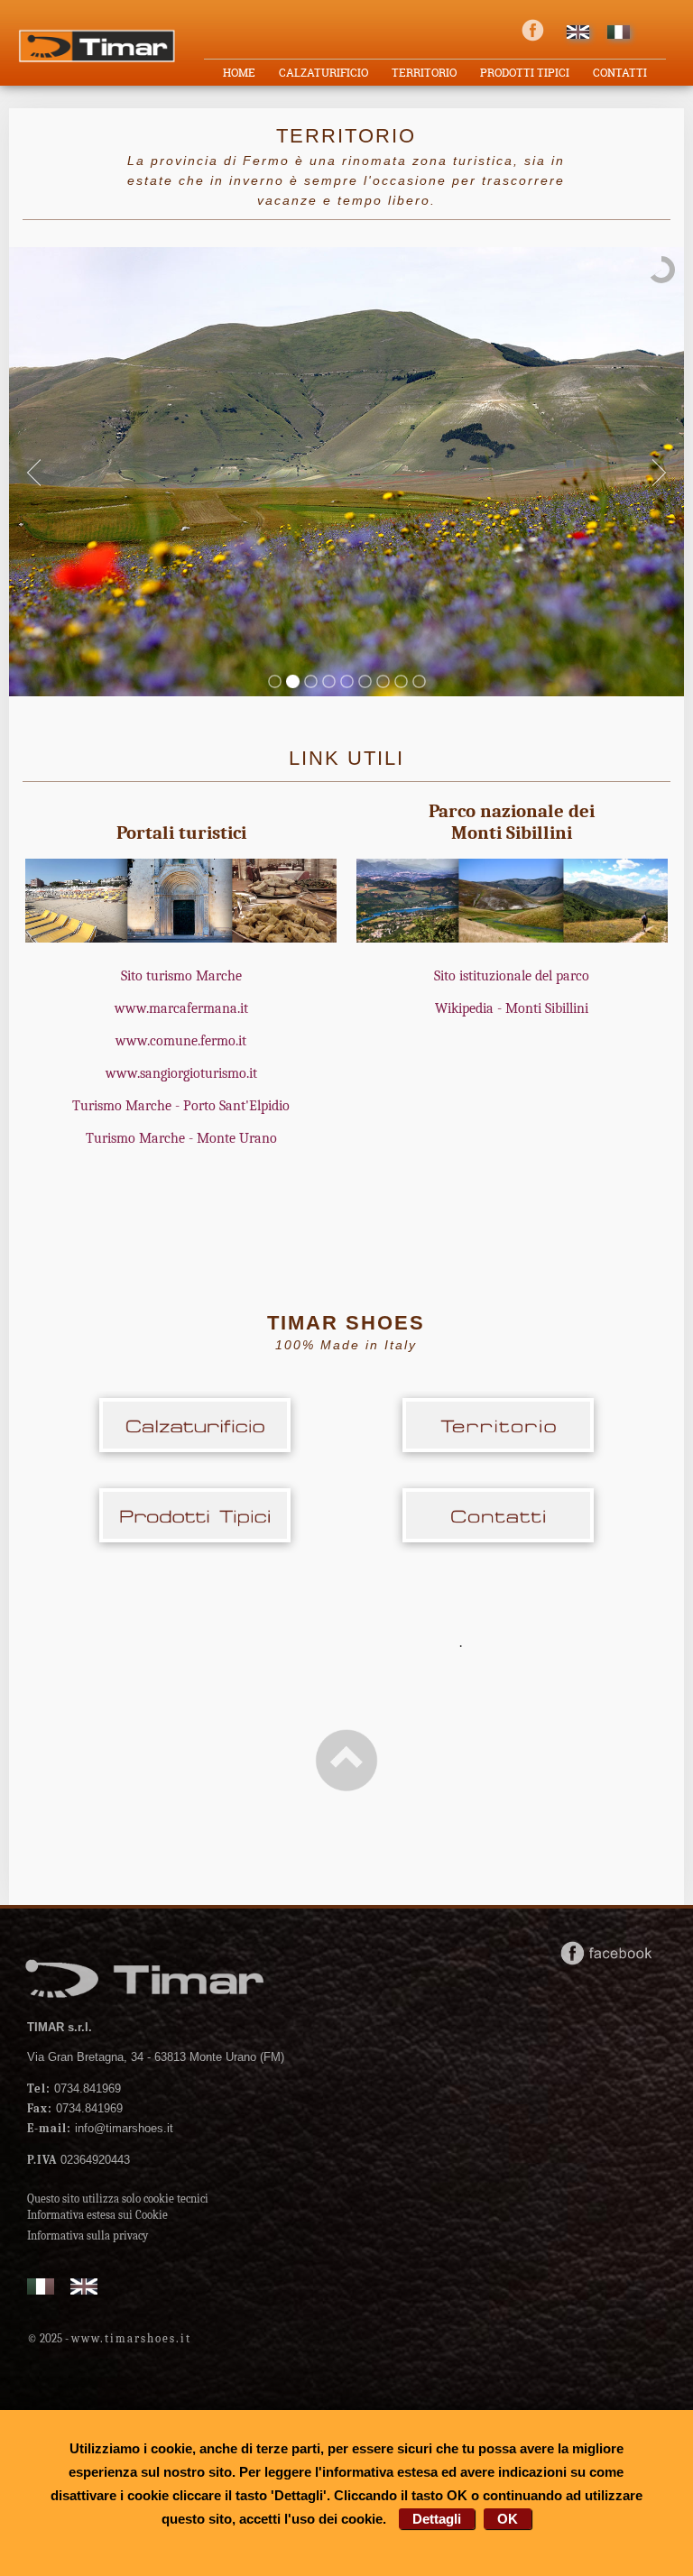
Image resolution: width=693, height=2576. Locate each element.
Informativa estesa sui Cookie (97, 2215)
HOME (239, 73)
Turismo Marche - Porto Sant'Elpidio (181, 1106)
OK (508, 2519)
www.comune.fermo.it (181, 1041)
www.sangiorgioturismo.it (181, 1073)
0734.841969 (74, 2088)
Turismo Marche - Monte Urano (181, 1138)
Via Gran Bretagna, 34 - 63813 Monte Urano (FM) (156, 2057)
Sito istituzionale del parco (512, 976)
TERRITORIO (424, 73)
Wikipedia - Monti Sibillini (512, 1008)
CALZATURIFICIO (323, 73)
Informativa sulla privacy (88, 2236)
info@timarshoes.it (100, 2128)
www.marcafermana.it (181, 1008)
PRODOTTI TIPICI (525, 73)
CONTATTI (620, 73)
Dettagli (437, 2519)
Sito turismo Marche (181, 976)
